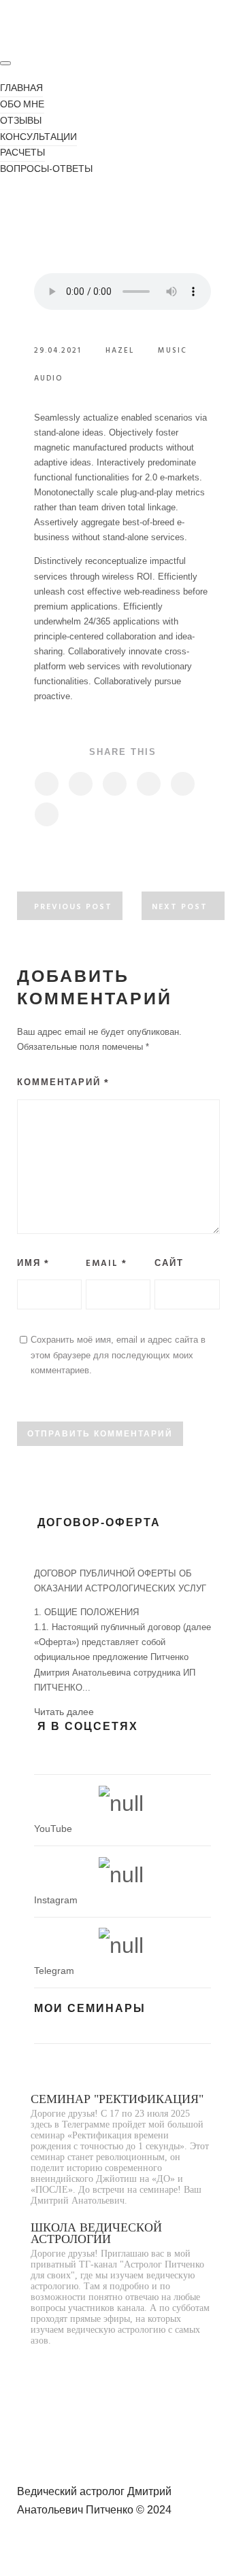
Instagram (56, 1900)
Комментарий (63, 1083)
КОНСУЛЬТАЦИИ (38, 138)
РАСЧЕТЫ (22, 153)
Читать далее (64, 1712)
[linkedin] (114, 784)
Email (107, 1264)
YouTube (53, 1829)
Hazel (120, 351)
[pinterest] (148, 784)
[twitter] (80, 784)
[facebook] (46, 784)
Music (173, 351)
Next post (180, 907)
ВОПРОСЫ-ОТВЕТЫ (46, 170)
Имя (33, 1264)
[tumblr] (182, 784)
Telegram (54, 1971)
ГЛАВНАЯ (21, 89)
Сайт (169, 1264)
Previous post (73, 907)
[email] (46, 814)
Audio (48, 378)
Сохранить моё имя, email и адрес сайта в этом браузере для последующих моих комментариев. (118, 1355)
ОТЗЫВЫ (21, 121)
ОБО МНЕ (22, 105)
